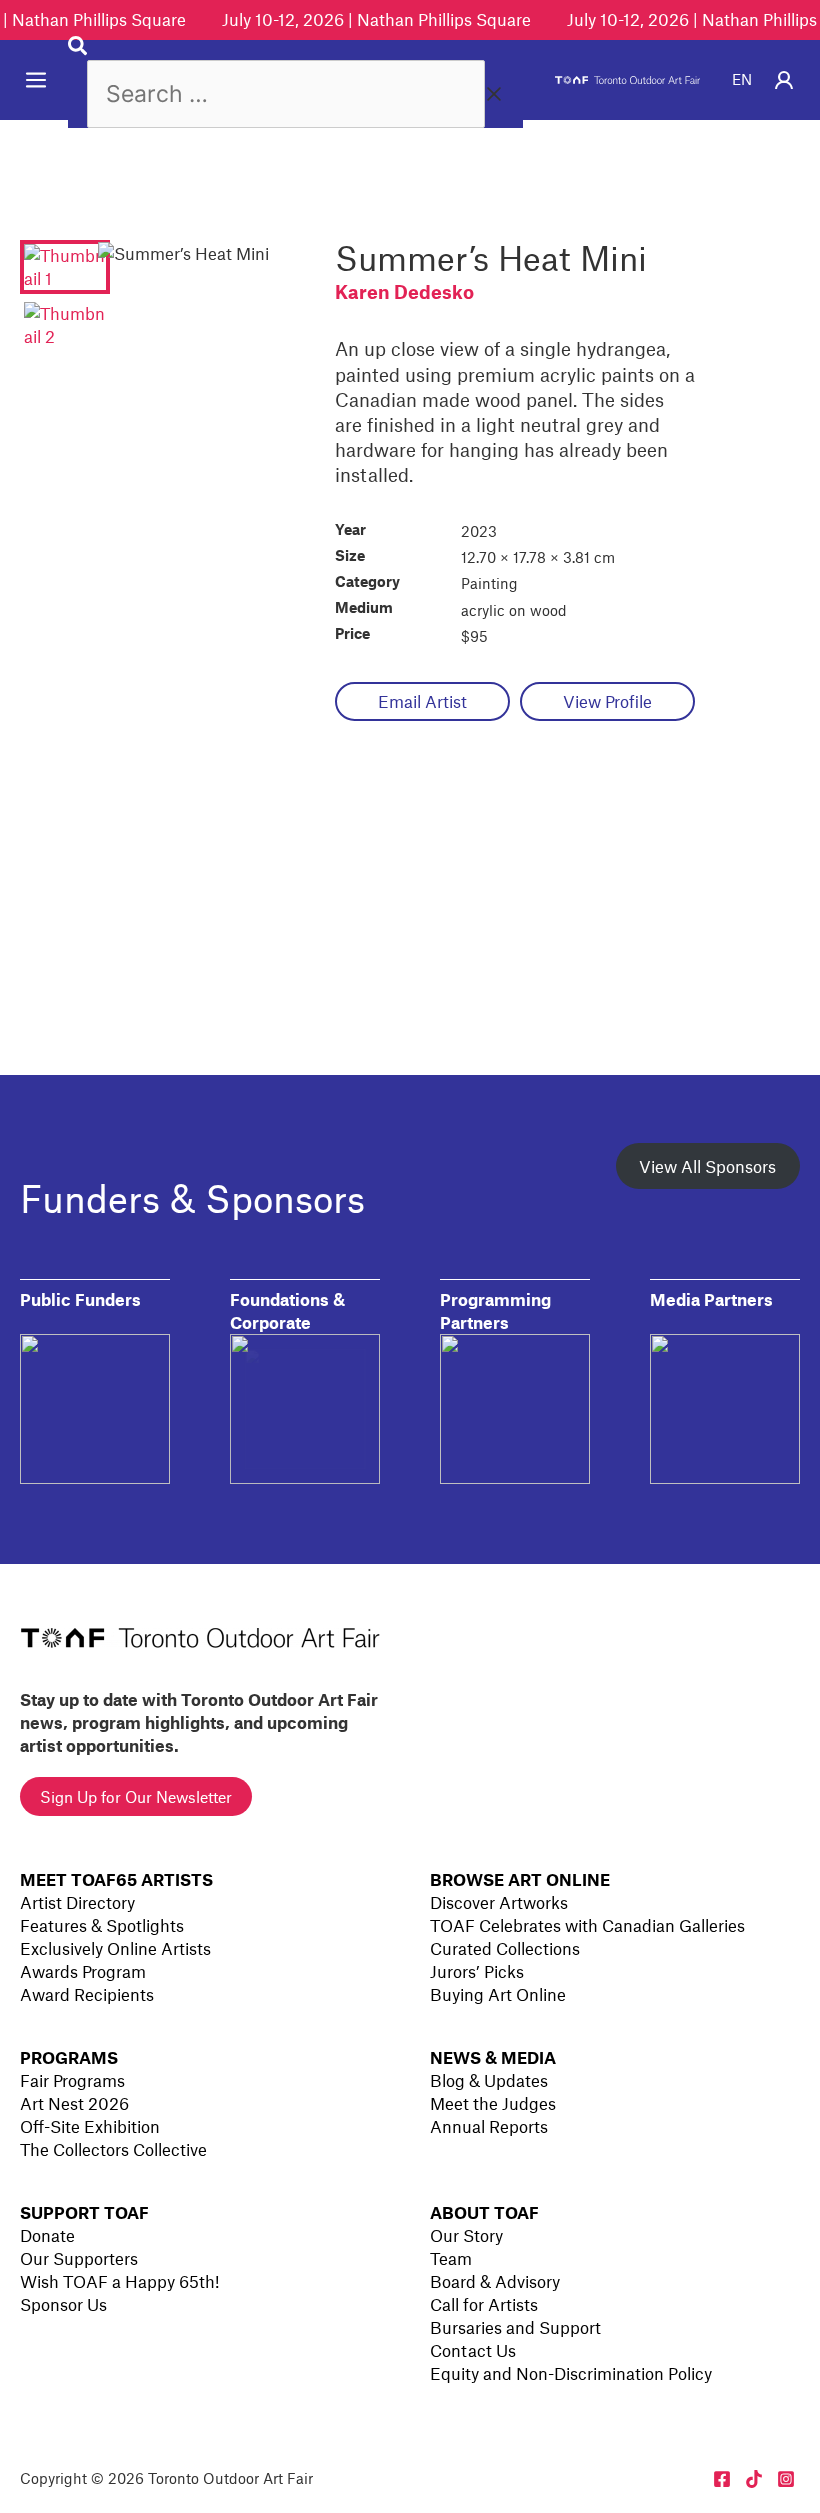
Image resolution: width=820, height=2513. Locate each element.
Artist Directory (77, 1902)
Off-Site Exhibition (90, 2126)
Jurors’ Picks (477, 1971)
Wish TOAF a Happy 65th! (119, 2281)
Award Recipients (87, 1994)
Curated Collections (505, 1948)
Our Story (466, 2235)
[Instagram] (786, 2479)
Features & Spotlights (102, 1925)
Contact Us (473, 2350)
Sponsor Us (63, 2304)
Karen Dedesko (404, 291)
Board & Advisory (495, 2281)
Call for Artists (484, 2304)
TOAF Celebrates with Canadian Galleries (587, 1925)
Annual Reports (489, 2126)
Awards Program (83, 1971)
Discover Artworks (499, 1902)
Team (451, 2258)
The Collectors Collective (113, 2149)
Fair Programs (72, 2080)
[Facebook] (722, 2479)
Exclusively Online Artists (115, 1948)
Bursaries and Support (515, 2327)
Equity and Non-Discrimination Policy (571, 2373)
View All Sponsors (707, 1166)
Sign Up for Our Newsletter (136, 1796)
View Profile (607, 701)
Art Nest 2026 (74, 2103)
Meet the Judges (493, 2103)
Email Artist (422, 701)
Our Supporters (79, 2258)
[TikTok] (754, 2479)
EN (742, 79)
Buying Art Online (498, 1994)
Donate (47, 2235)
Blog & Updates (489, 2080)
